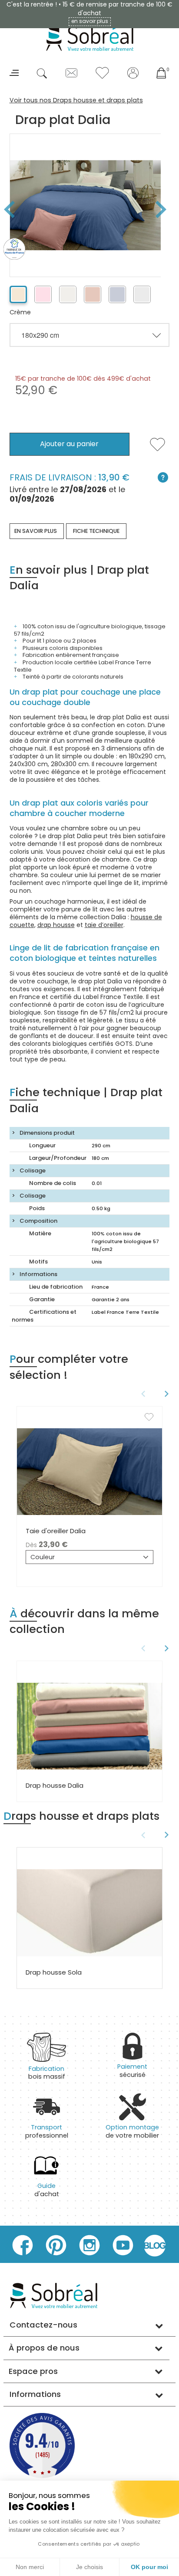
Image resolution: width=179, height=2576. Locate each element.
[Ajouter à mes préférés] (157, 450)
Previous (142, 1394)
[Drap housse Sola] (89, 1913)
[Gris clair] (142, 294)
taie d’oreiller (104, 925)
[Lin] (68, 294)
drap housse (56, 925)
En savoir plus (36, 531)
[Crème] (18, 294)
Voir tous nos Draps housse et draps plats (76, 100)
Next (164, 209)
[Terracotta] (93, 294)
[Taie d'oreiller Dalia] (89, 1471)
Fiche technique (96, 531)
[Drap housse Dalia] (89, 1726)
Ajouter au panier (69, 444)
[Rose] (43, 294)
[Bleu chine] (117, 294)
